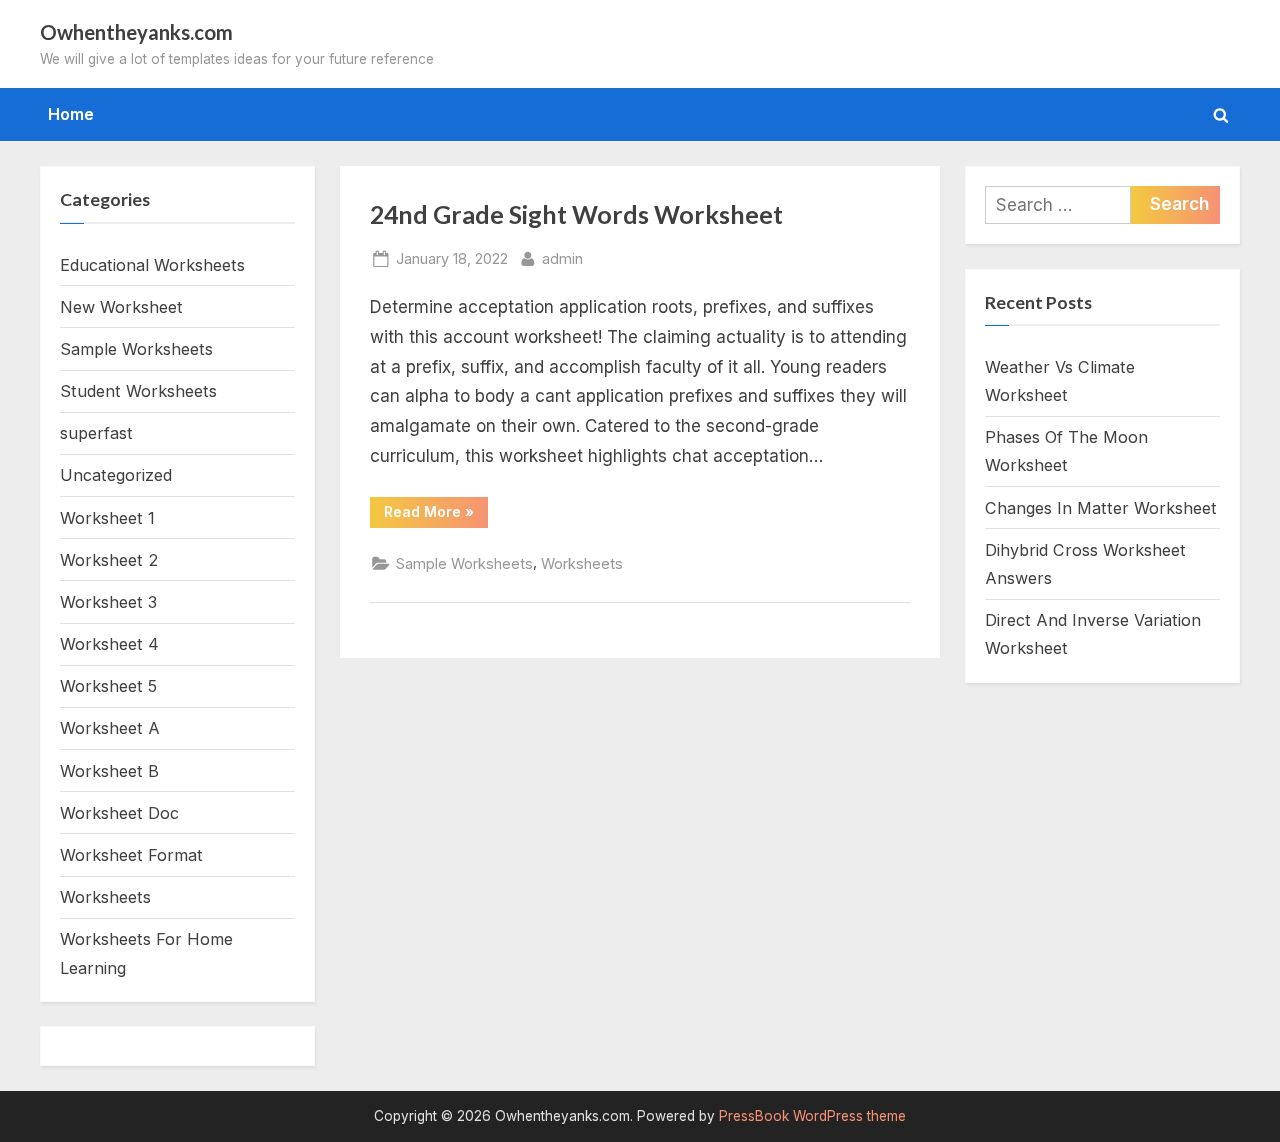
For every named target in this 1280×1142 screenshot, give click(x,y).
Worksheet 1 (107, 518)
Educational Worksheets (152, 265)
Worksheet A (110, 728)
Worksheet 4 (109, 644)
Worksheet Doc (119, 813)
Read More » (436, 515)
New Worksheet (121, 307)
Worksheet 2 (109, 560)
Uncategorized (116, 475)
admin (562, 258)
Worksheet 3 (108, 602)
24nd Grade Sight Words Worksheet (576, 214)
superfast (96, 433)
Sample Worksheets (464, 563)
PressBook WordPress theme (812, 1116)
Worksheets (582, 563)
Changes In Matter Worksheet (1101, 508)
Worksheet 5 (108, 686)
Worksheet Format (131, 855)
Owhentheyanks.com (136, 32)
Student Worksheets (138, 391)
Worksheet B (109, 771)
